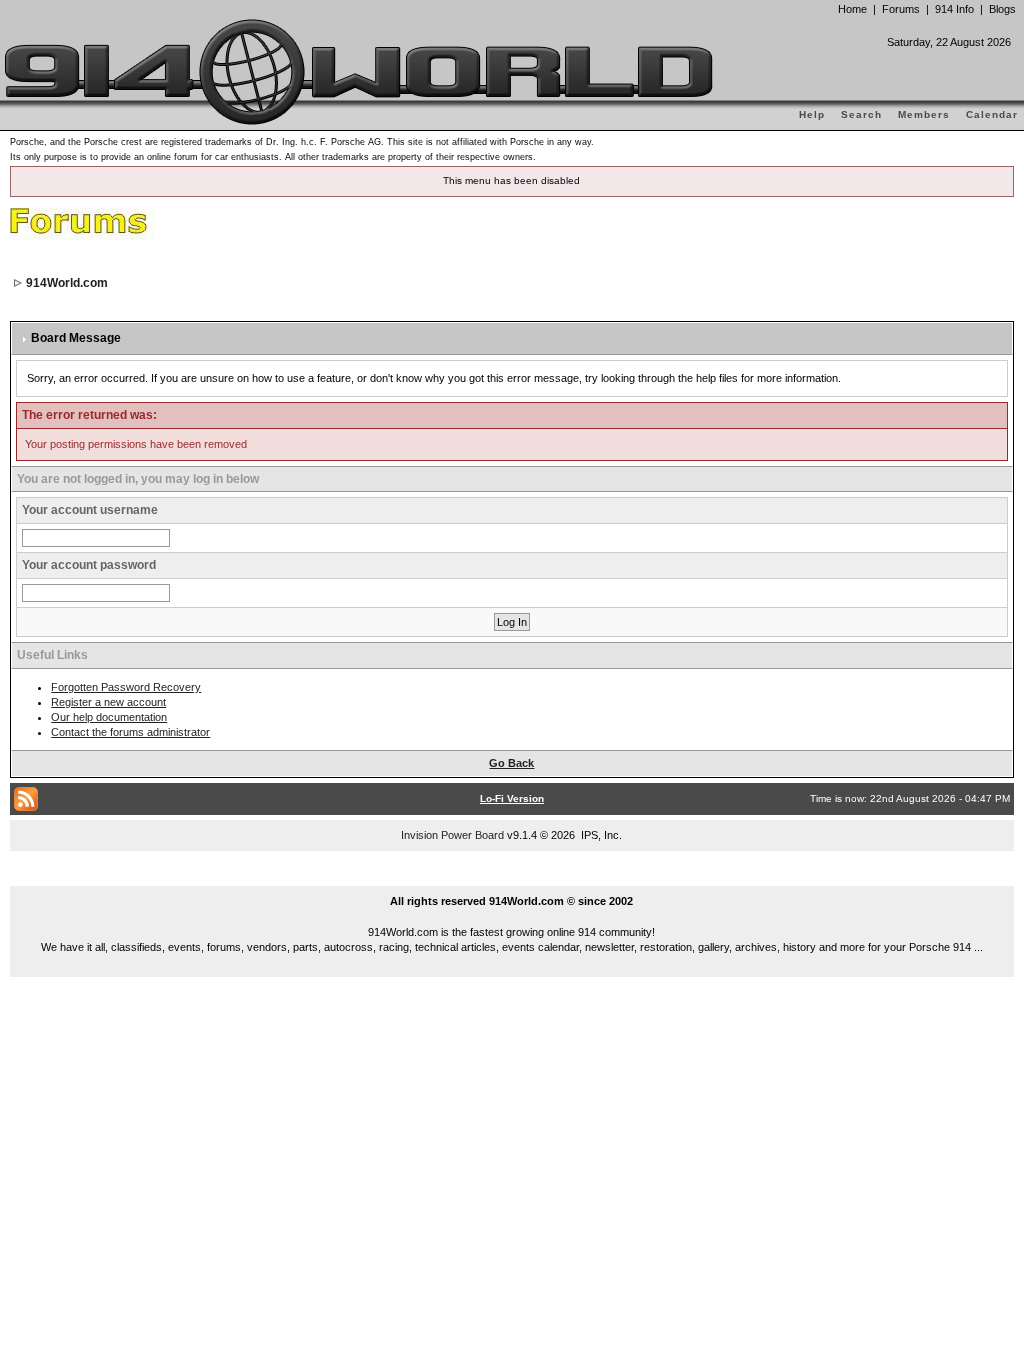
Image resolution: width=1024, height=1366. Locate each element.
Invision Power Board (452, 835)
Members (924, 114)
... (512, 878)
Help (812, 114)
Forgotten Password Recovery (126, 687)
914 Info (954, 9)
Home (852, 9)
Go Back (511, 763)
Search (861, 114)
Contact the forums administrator (130, 732)
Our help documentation (109, 717)
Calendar (992, 114)
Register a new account (108, 702)
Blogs (1002, 9)
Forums (901, 9)
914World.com (67, 283)
